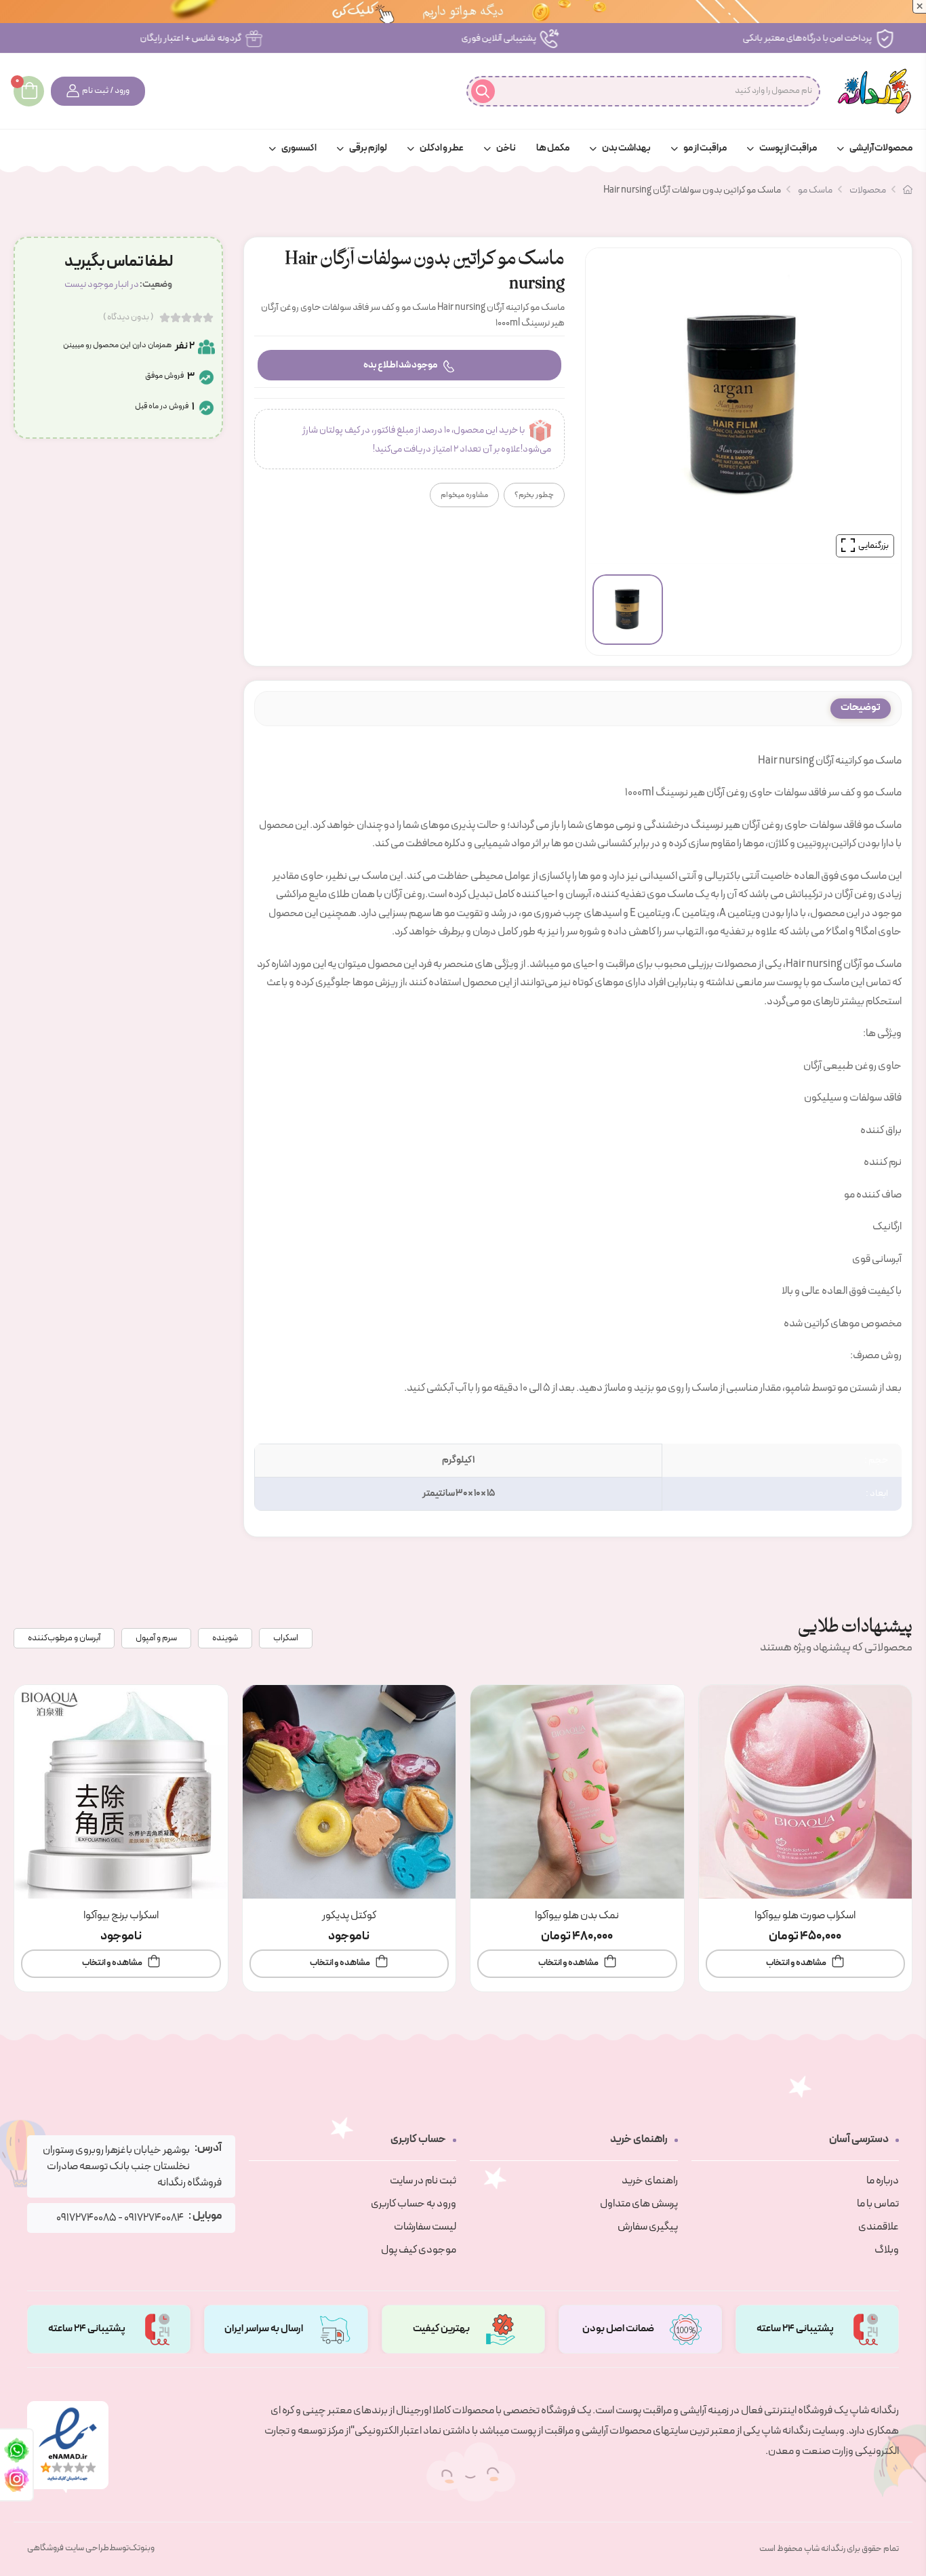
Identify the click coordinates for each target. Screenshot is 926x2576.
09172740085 (86, 2218)
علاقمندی (879, 2227)
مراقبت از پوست (788, 148)
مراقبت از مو (705, 148)
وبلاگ (887, 2250)
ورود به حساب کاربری (414, 2204)
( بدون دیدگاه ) (128, 317)
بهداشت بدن (626, 148)
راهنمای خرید (650, 2181)
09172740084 (154, 2218)
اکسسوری (299, 148)
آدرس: (208, 2148)
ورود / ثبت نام (106, 91)
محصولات (868, 190)
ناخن (506, 148)
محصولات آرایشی (881, 148)
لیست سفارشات (425, 2227)
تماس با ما (878, 2204)
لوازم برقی (368, 148)
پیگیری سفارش (648, 2227)
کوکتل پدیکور (349, 1916)
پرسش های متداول (639, 2204)
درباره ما (883, 2181)
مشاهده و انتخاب (796, 1963)
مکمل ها (553, 148)
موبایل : (205, 2216)
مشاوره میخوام (464, 495)
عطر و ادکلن (442, 148)
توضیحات (861, 708)
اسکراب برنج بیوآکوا (121, 1916)
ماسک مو (815, 190)
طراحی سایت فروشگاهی (68, 2548)
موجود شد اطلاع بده (400, 365)
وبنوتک (142, 2548)
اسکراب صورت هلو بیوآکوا (805, 1916)
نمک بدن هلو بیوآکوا (577, 1916)
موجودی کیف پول (419, 2250)
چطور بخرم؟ (534, 495)
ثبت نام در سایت (423, 2181)
